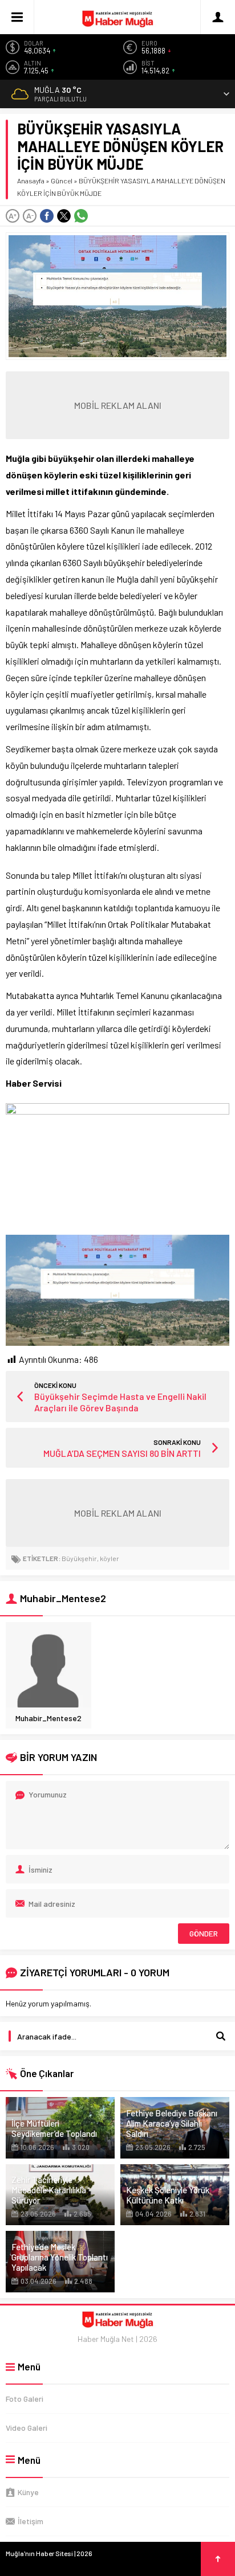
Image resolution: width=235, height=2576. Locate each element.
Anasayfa (31, 181)
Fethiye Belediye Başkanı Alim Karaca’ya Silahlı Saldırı (172, 2123)
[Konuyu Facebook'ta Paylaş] (47, 216)
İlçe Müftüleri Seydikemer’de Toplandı (54, 2128)
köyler (110, 1558)
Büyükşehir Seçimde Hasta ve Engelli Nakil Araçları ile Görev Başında (120, 1402)
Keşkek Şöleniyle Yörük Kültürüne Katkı (168, 2195)
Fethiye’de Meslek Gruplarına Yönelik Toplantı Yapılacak (60, 2257)
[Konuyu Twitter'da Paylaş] (64, 216)
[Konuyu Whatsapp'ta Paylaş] (81, 216)
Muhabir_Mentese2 (48, 1718)
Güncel (62, 181)
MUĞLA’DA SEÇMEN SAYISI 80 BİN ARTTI (122, 1453)
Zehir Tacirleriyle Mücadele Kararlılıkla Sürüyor (49, 2190)
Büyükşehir (79, 1558)
